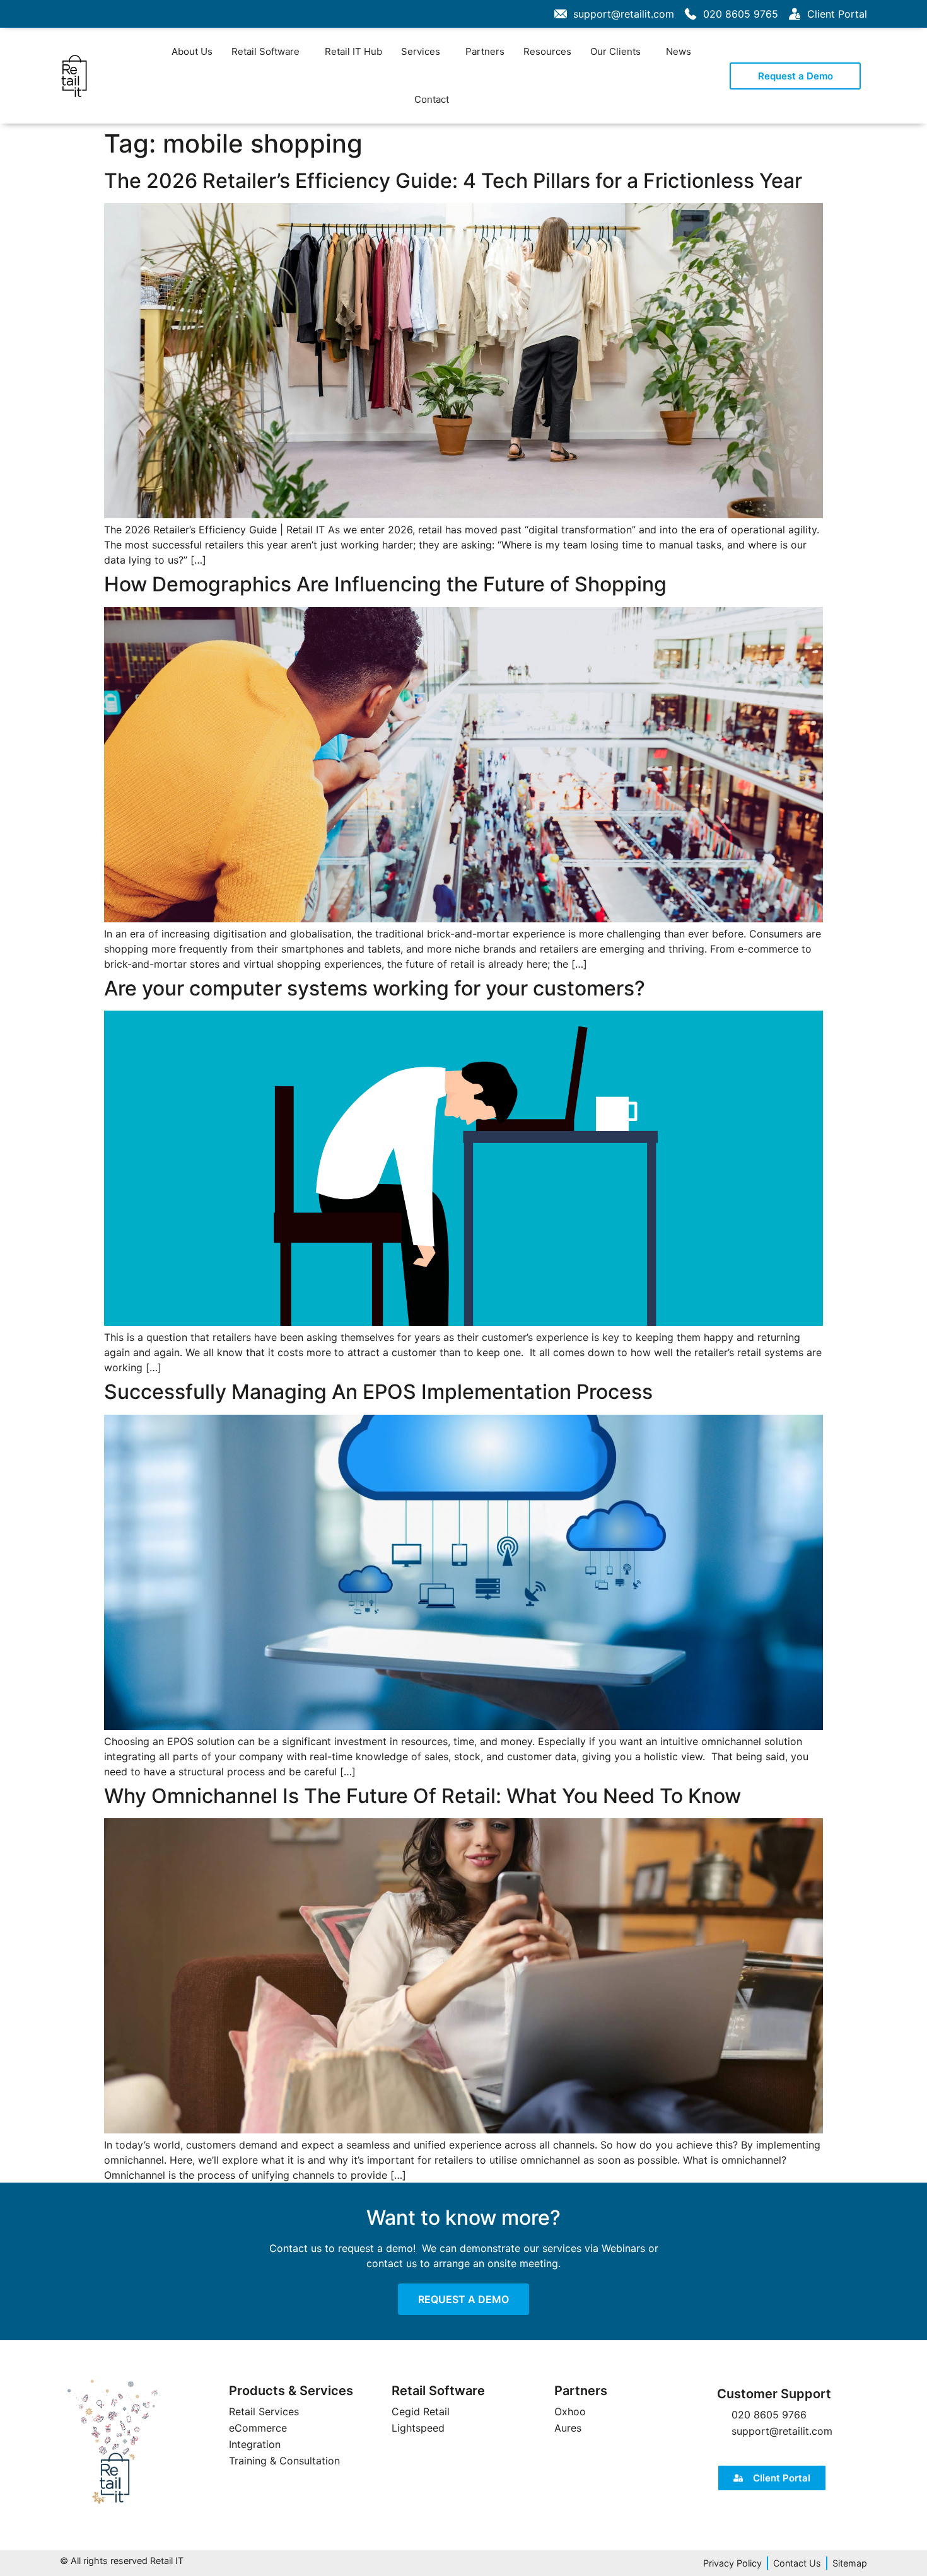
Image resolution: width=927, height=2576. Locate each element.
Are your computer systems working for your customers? (375, 988)
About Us (192, 51)
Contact (432, 99)
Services (421, 51)
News (679, 51)
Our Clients (615, 51)
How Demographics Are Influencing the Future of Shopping (385, 584)
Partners (485, 51)
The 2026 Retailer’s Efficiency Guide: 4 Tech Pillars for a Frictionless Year (453, 181)
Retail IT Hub (353, 51)
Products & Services (291, 2391)
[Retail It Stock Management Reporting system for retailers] (114, 2442)
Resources (547, 51)
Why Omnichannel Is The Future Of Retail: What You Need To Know (423, 1796)
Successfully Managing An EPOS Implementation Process (378, 1392)
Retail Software (265, 51)
